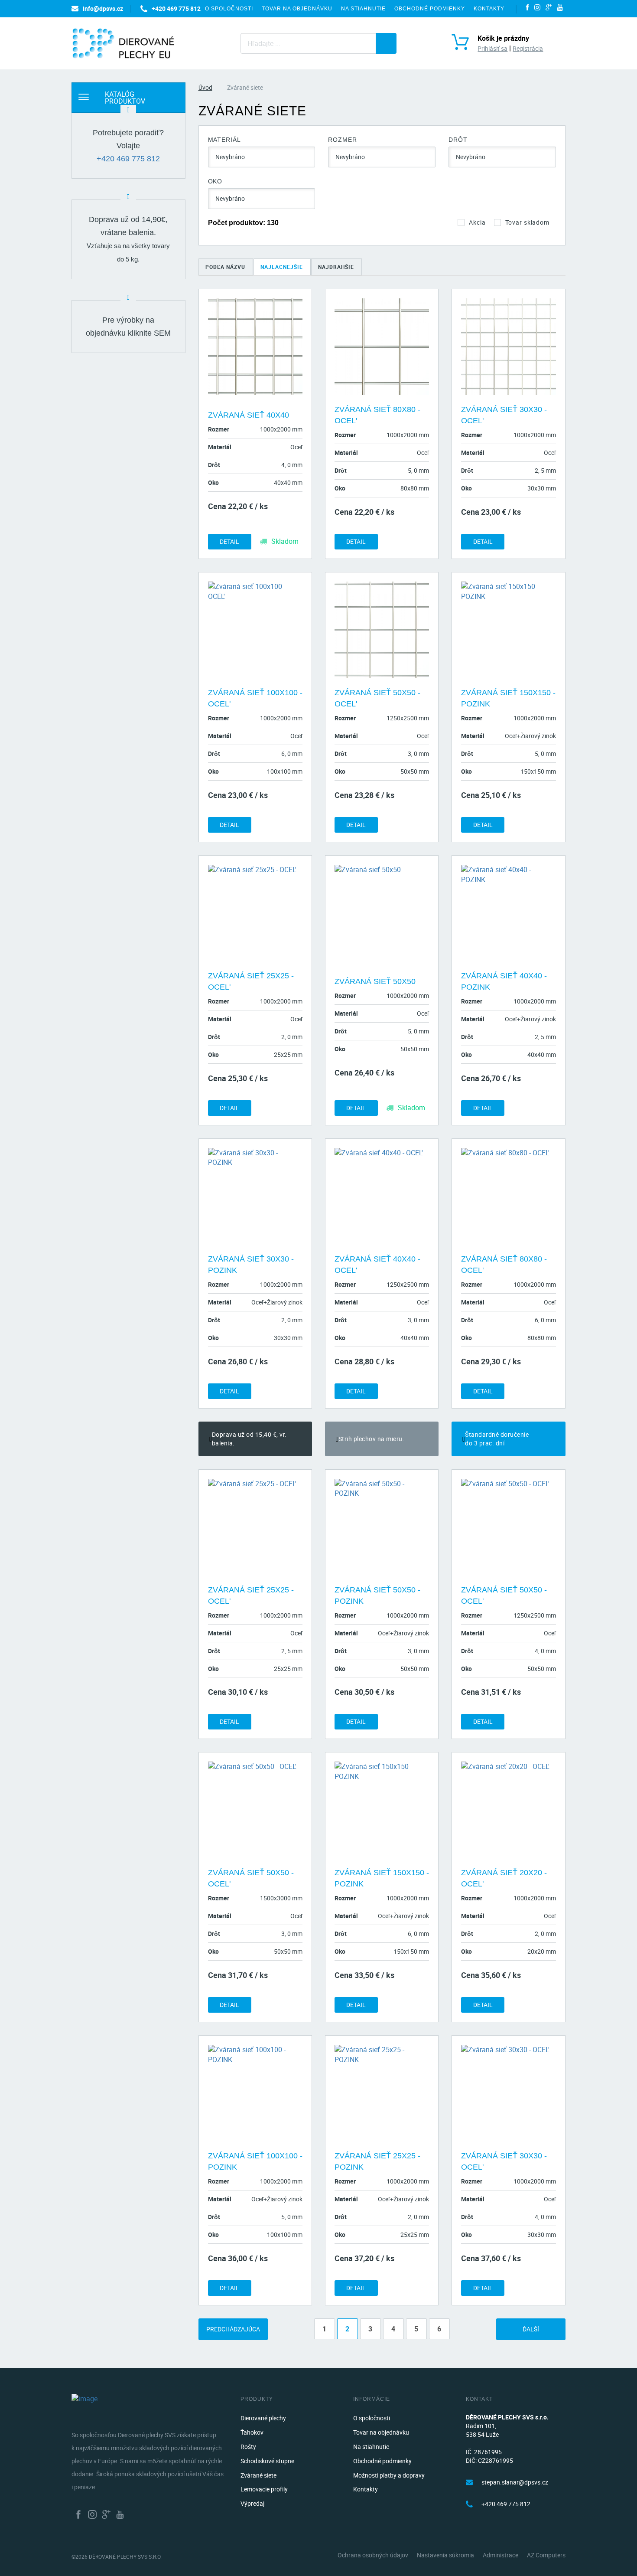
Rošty (248, 2447)
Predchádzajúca (233, 2329)
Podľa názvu (225, 267)
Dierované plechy (263, 2418)
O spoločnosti (229, 9)
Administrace (500, 2555)
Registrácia (528, 48)
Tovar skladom (527, 222)
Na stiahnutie (363, 9)
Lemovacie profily (264, 2489)
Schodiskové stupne (267, 2461)
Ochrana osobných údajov (373, 2555)
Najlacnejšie (282, 267)
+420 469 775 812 (128, 159)
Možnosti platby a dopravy (389, 2475)
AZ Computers (546, 2555)
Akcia (477, 222)
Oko (215, 181)
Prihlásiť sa (492, 48)
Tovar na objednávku (297, 9)
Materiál (224, 140)
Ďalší (531, 2329)
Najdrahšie (336, 267)
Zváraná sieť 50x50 (375, 981)
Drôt (458, 140)
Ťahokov (252, 2432)
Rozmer (342, 140)
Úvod (205, 87)
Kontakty (489, 9)
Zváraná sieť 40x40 (249, 415)
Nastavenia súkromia (445, 2555)
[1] (386, 43)
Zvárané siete (258, 2475)
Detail (229, 541)
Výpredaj (252, 2503)
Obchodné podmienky (430, 9)
